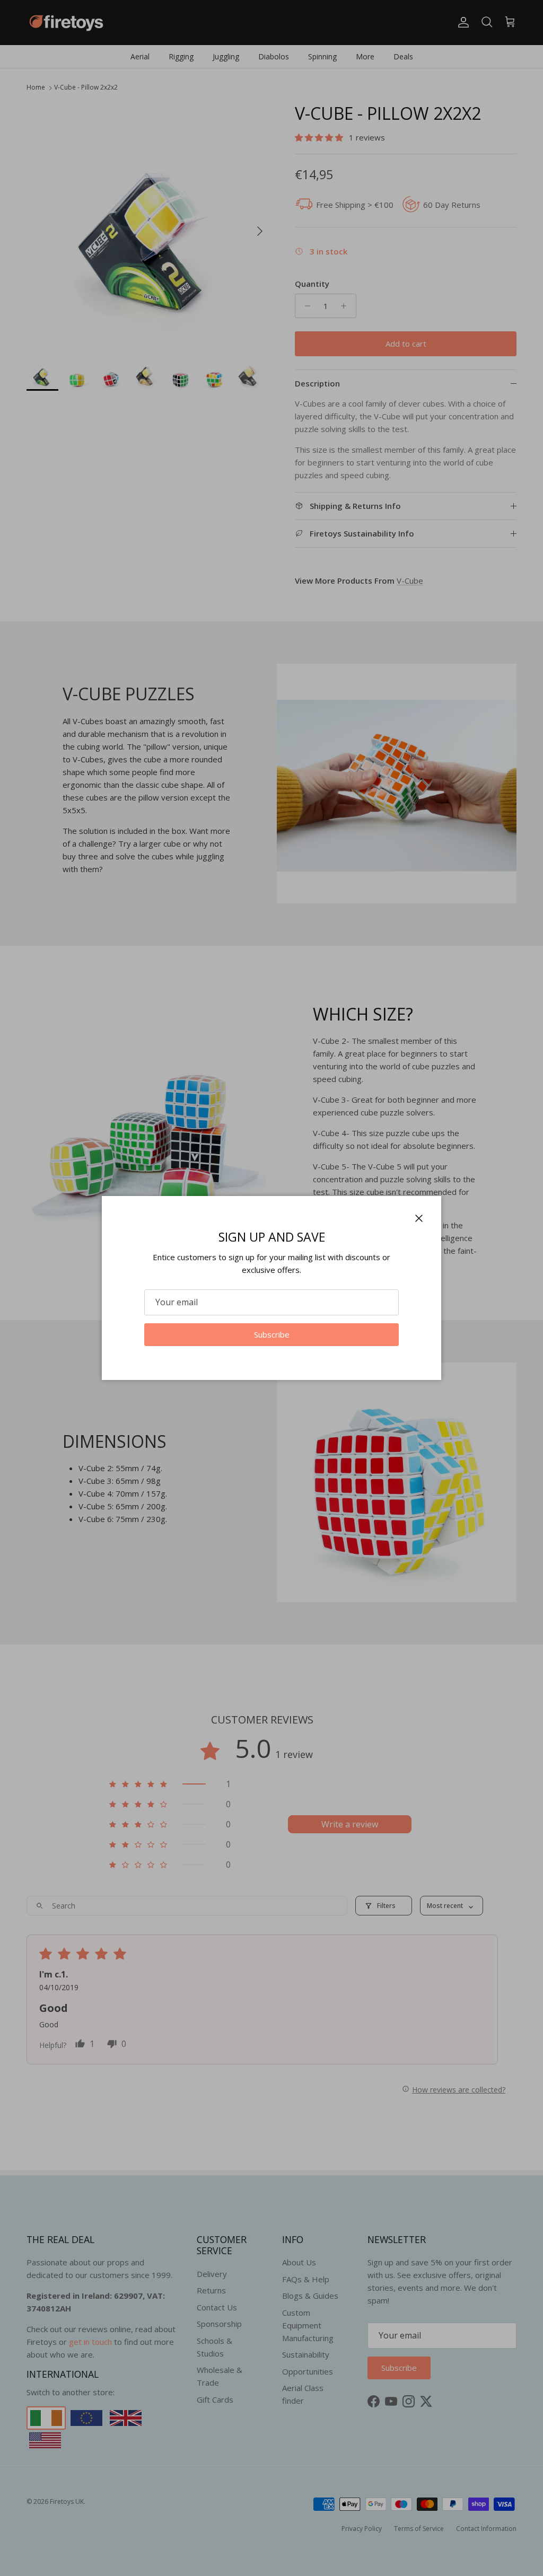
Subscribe (272, 1334)
